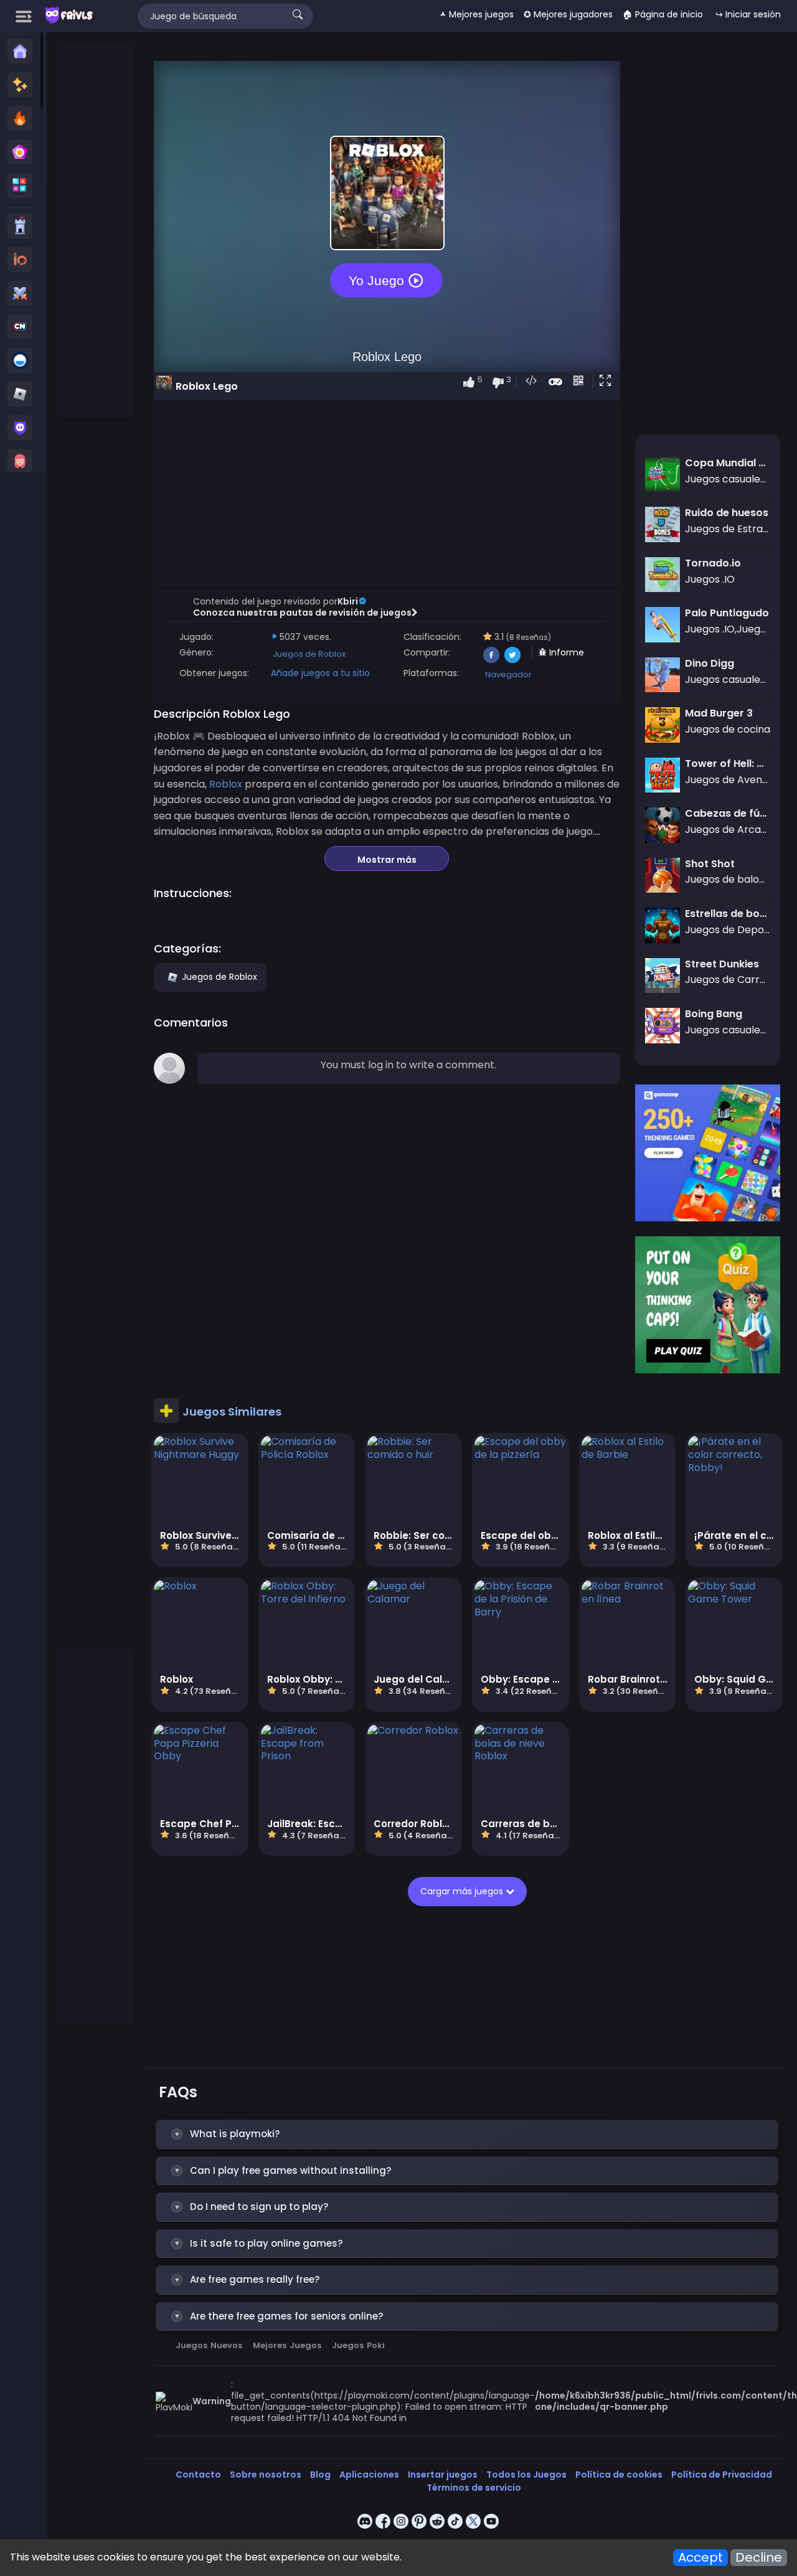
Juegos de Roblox (309, 654)
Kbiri (348, 601)
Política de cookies (619, 2475)
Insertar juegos (443, 2475)
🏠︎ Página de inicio (663, 14)
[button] (608, 382)
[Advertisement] (96, 231)
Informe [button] (565, 652)
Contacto (198, 2475)
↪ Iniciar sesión (748, 14)
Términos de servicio (474, 2488)
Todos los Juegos (526, 2475)
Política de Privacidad (722, 2475)
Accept (700, 2558)
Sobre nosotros (266, 2475)
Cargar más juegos (463, 1891)
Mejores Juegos (287, 2345)
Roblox (226, 784)
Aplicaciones (369, 2475)
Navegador (508, 675)
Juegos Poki (358, 2345)
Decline (759, 2558)
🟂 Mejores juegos (477, 14)
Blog (320, 2475)
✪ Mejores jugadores (568, 14)
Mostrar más (387, 860)
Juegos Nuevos (209, 2345)
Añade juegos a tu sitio (320, 673)
